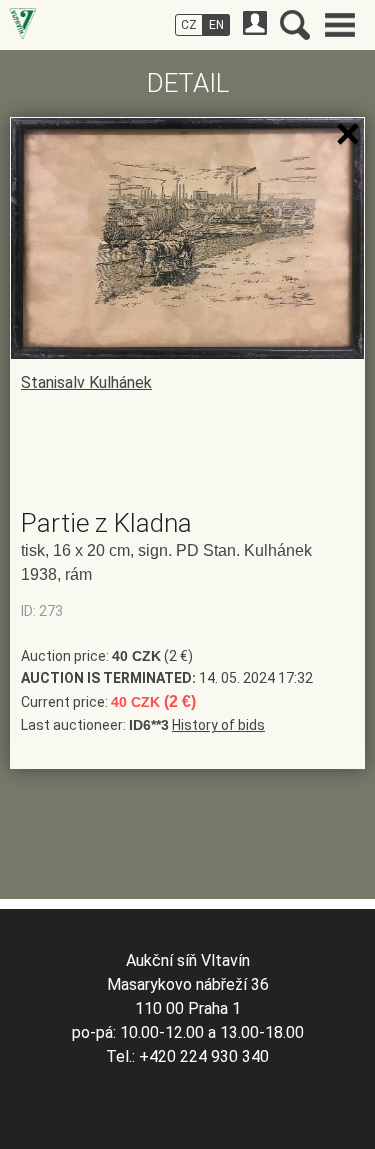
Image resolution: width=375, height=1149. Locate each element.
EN (216, 25)
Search (295, 25)
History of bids (218, 725)
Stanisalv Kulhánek (86, 382)
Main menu (340, 25)
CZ (189, 25)
